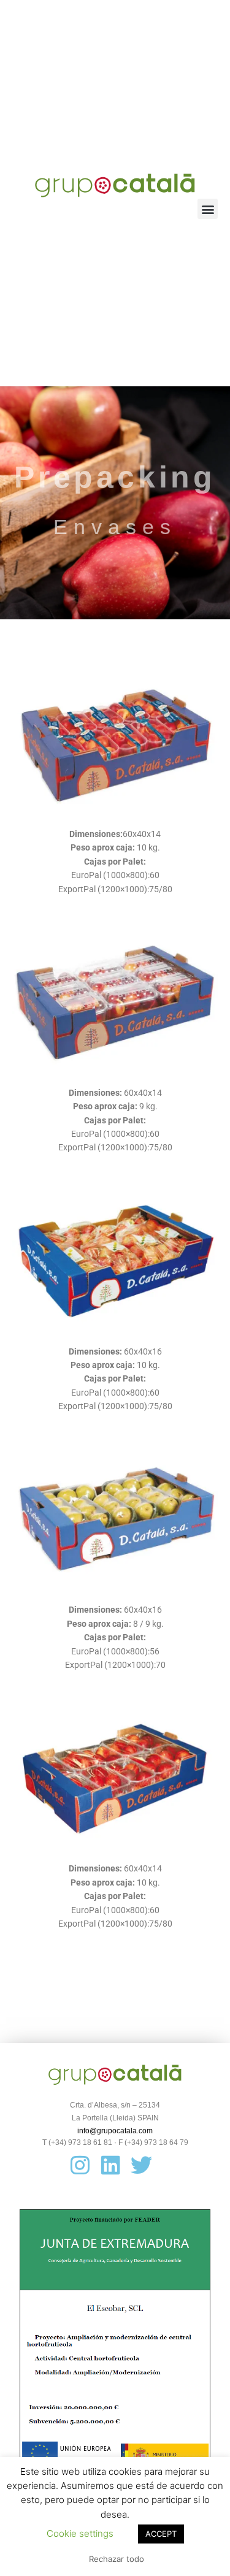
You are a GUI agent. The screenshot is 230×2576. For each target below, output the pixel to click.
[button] (208, 209)
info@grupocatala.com (115, 2131)
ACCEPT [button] (161, 2534)
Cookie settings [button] (80, 2533)
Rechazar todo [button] (117, 2559)
